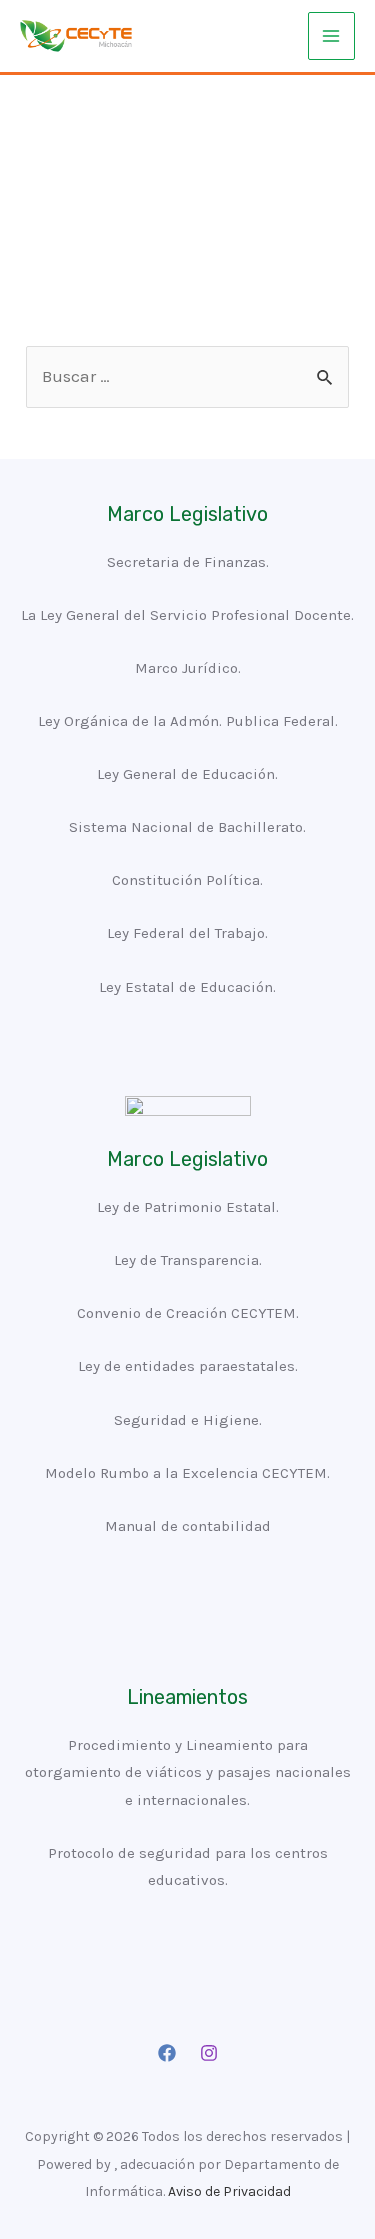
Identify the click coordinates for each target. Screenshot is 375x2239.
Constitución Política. (187, 880)
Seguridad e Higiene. (188, 1420)
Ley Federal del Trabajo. (187, 933)
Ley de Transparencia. (188, 1260)
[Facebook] (167, 2053)
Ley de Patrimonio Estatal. (188, 1207)
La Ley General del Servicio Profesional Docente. (187, 615)
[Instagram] (209, 2053)
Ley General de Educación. (187, 774)
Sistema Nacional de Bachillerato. (187, 827)
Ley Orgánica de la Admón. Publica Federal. (188, 721)
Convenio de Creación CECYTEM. (188, 1313)
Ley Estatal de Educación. (187, 987)
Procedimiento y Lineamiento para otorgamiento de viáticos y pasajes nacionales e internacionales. (188, 1772)
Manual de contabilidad (188, 1526)
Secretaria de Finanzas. (188, 562)
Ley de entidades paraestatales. (188, 1366)
